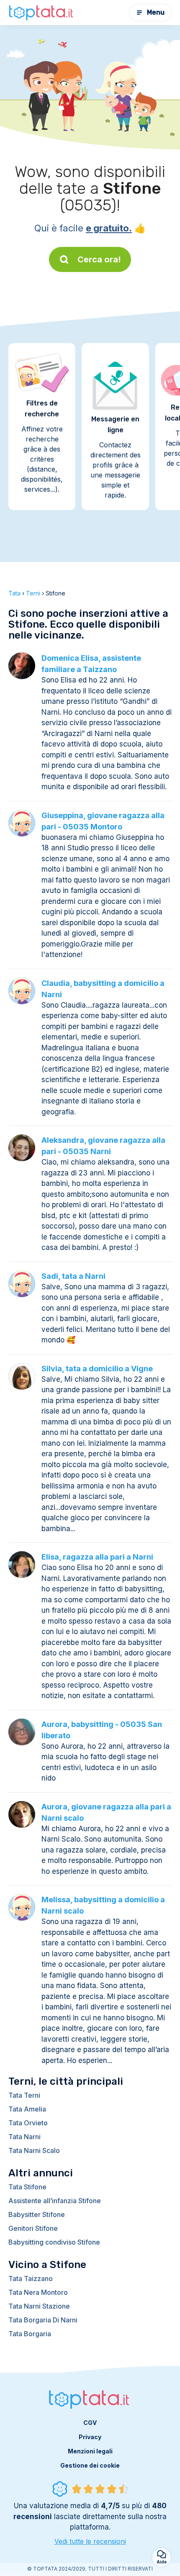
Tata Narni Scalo (34, 2150)
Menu (156, 12)
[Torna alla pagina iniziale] (42, 13)
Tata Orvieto (28, 2123)
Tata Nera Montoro (38, 2292)
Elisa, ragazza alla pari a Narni (97, 1557)
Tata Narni (24, 2137)
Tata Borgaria (30, 2334)
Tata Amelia (27, 2109)
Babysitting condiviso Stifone (54, 2242)
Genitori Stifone (33, 2228)
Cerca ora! (99, 259)
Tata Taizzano (31, 2278)
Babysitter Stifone (37, 2214)
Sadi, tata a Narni (73, 1276)
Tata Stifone (27, 2187)
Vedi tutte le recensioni (90, 2541)
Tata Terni (24, 2095)
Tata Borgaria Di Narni (43, 2320)
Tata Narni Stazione (39, 2306)
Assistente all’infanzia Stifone (55, 2201)
